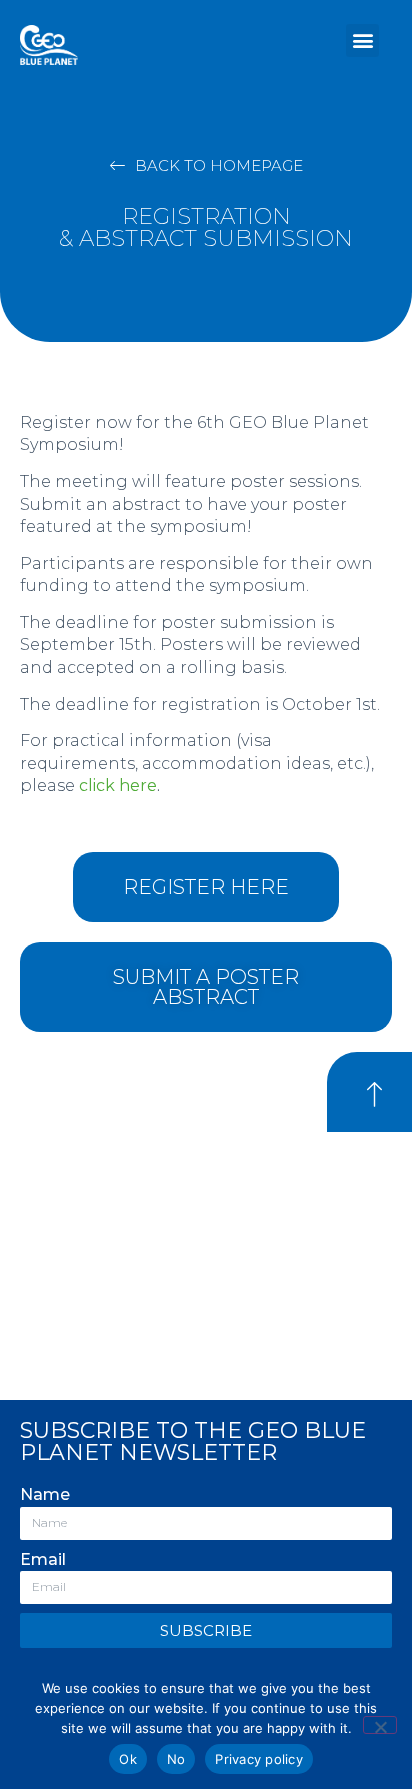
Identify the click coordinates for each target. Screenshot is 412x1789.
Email (43, 1559)
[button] (362, 40)
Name (45, 1494)
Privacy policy (259, 1759)
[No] (380, 1725)
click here (118, 785)
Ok (128, 1759)
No (176, 1759)
